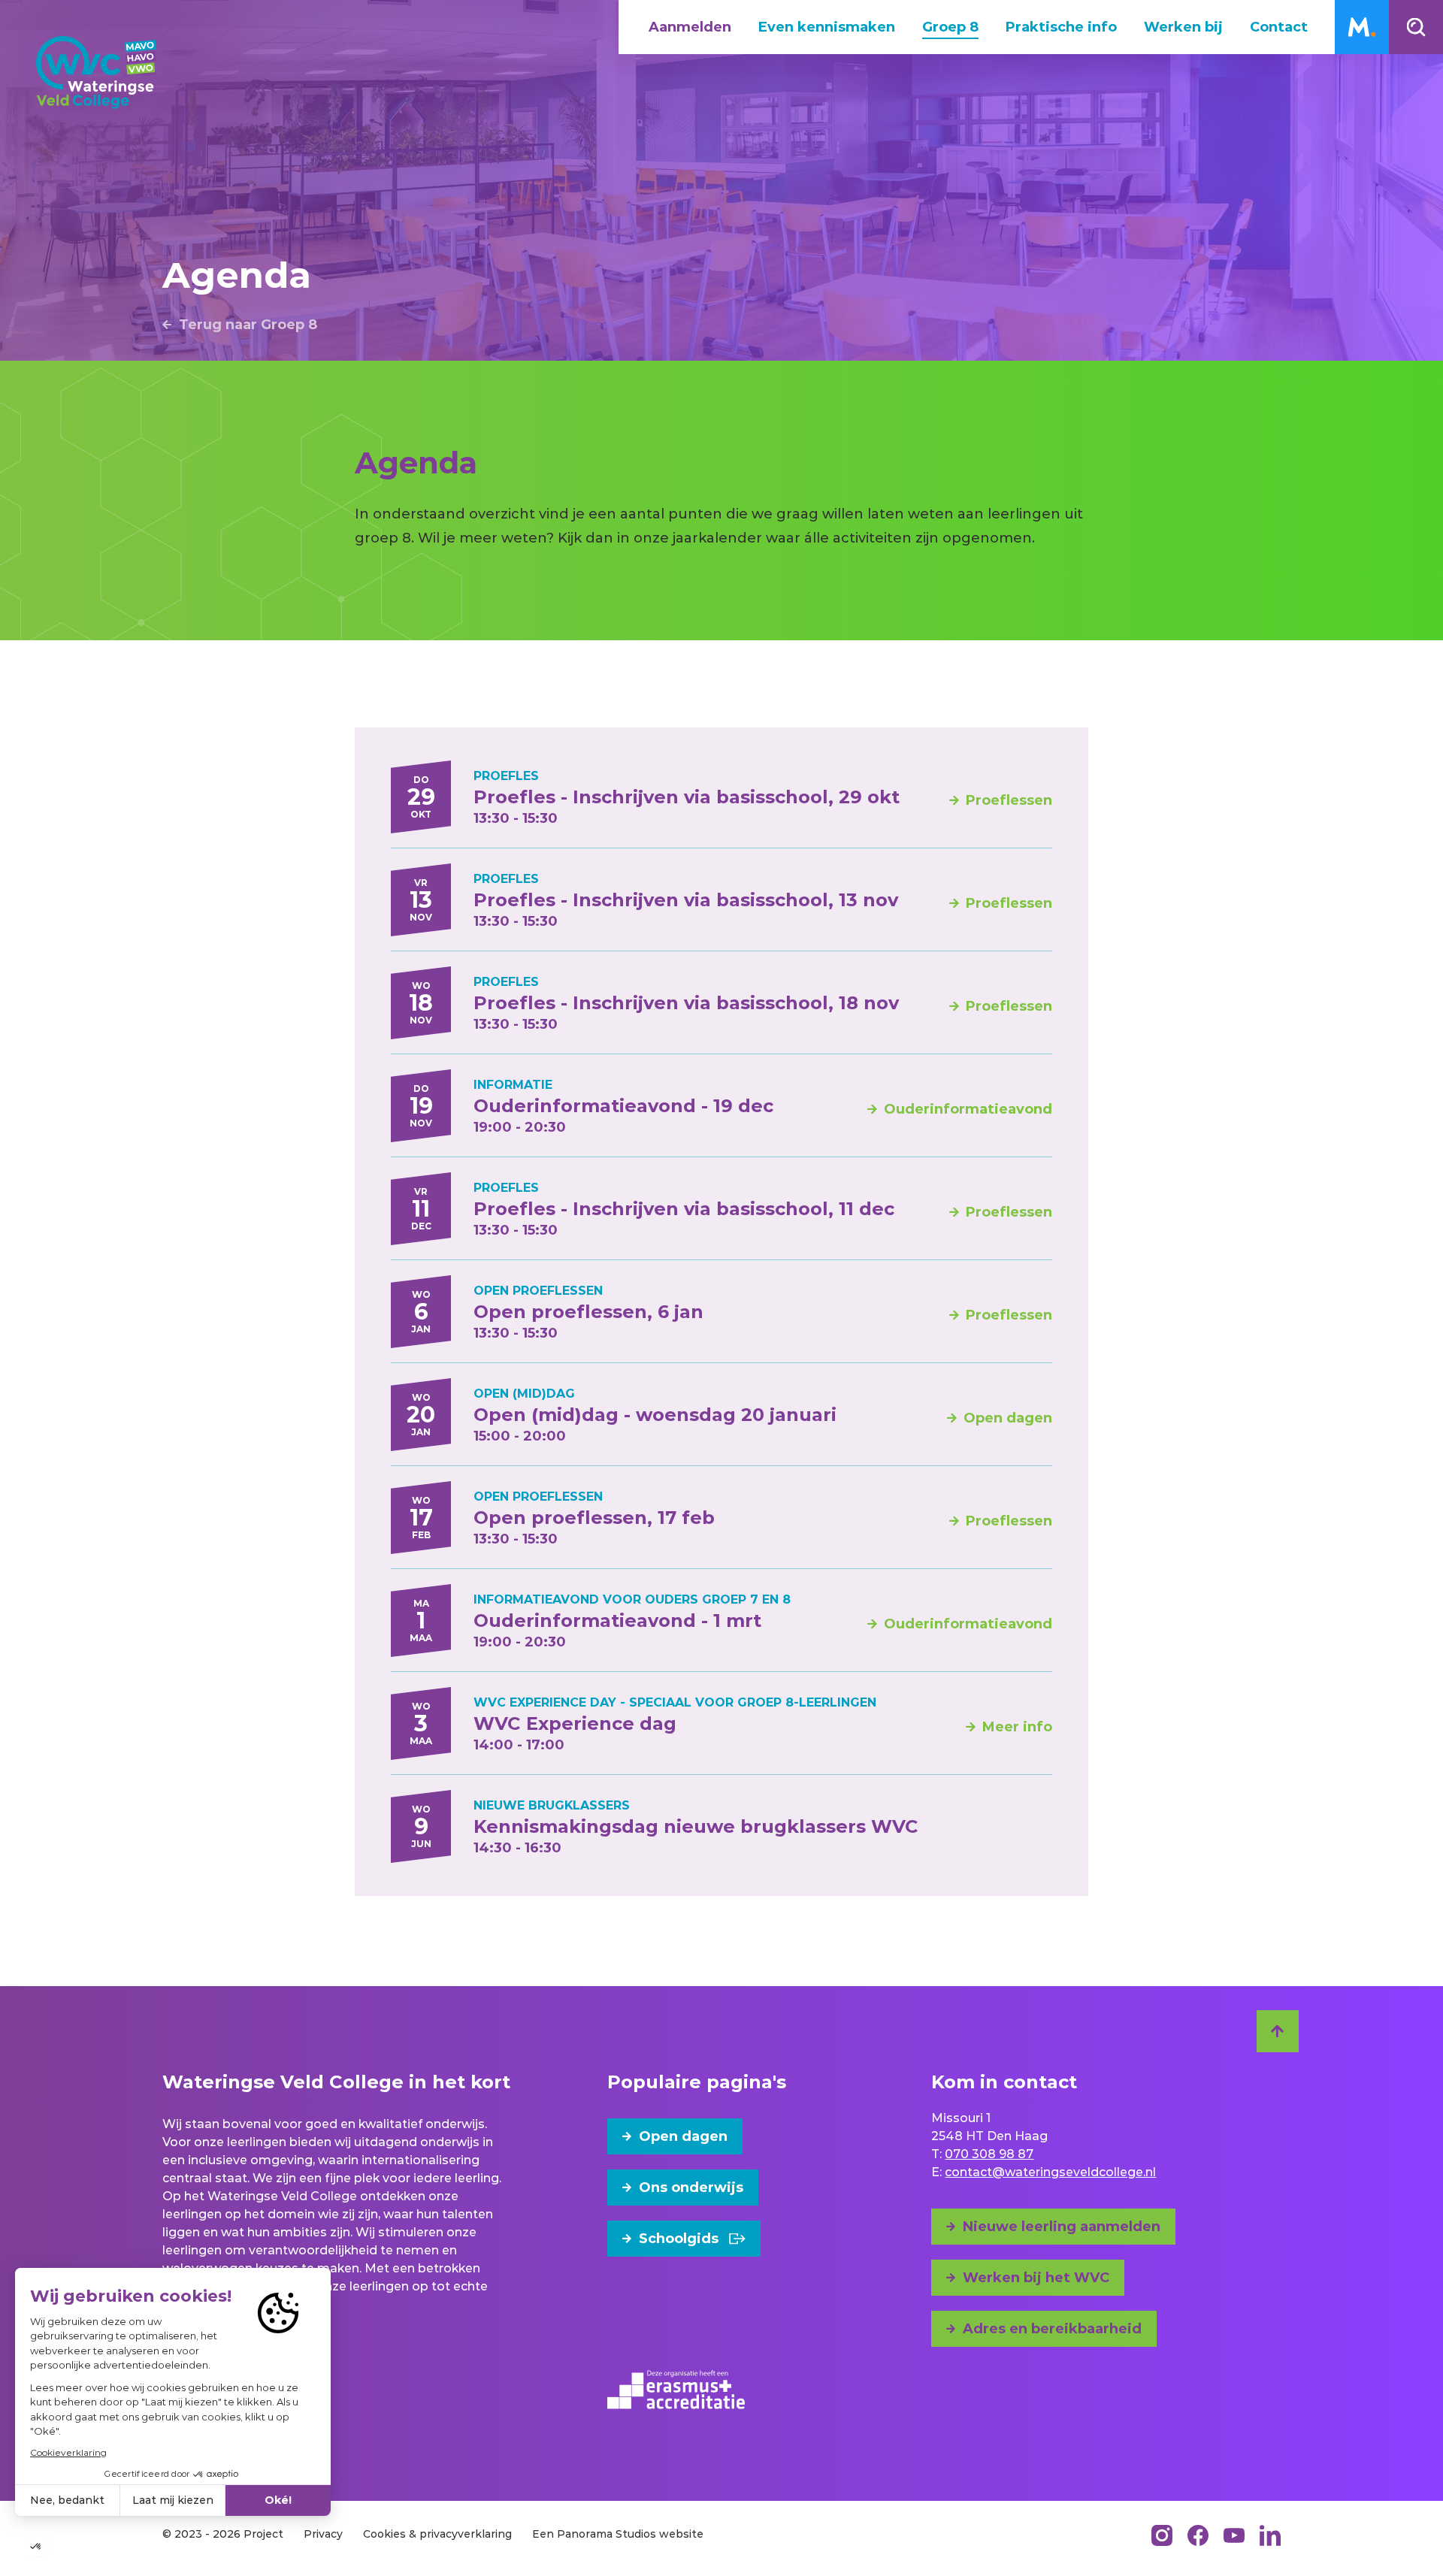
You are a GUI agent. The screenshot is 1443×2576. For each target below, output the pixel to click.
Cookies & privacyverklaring (437, 2534)
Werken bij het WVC (1036, 2278)
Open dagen (683, 2136)
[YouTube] (1234, 2535)
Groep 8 (950, 27)
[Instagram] (1162, 2535)
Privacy (323, 2534)
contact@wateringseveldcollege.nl (1050, 2172)
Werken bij (1183, 27)
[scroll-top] (1278, 2031)
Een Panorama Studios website (618, 2534)
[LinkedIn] (1270, 2535)
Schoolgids (679, 2239)
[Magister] (1362, 27)
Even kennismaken (827, 27)
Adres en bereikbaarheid (1052, 2329)
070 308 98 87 (989, 2154)
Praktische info (1061, 27)
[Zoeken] (1416, 27)
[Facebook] (1198, 2535)
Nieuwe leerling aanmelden (1062, 2227)
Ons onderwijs (691, 2187)
